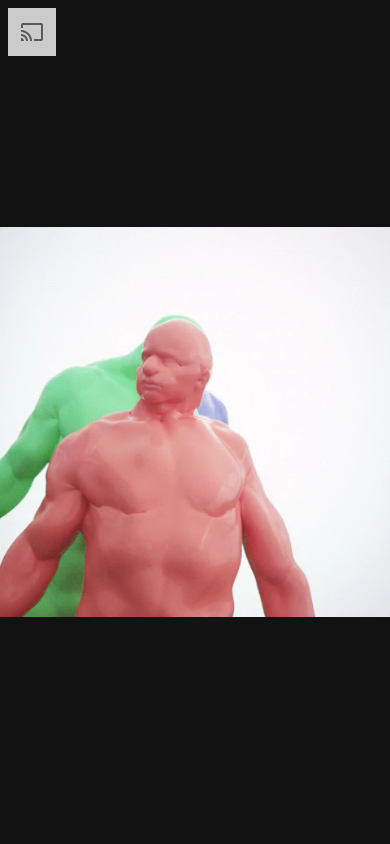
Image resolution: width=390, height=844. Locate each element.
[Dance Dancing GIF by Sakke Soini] (195, 422)
